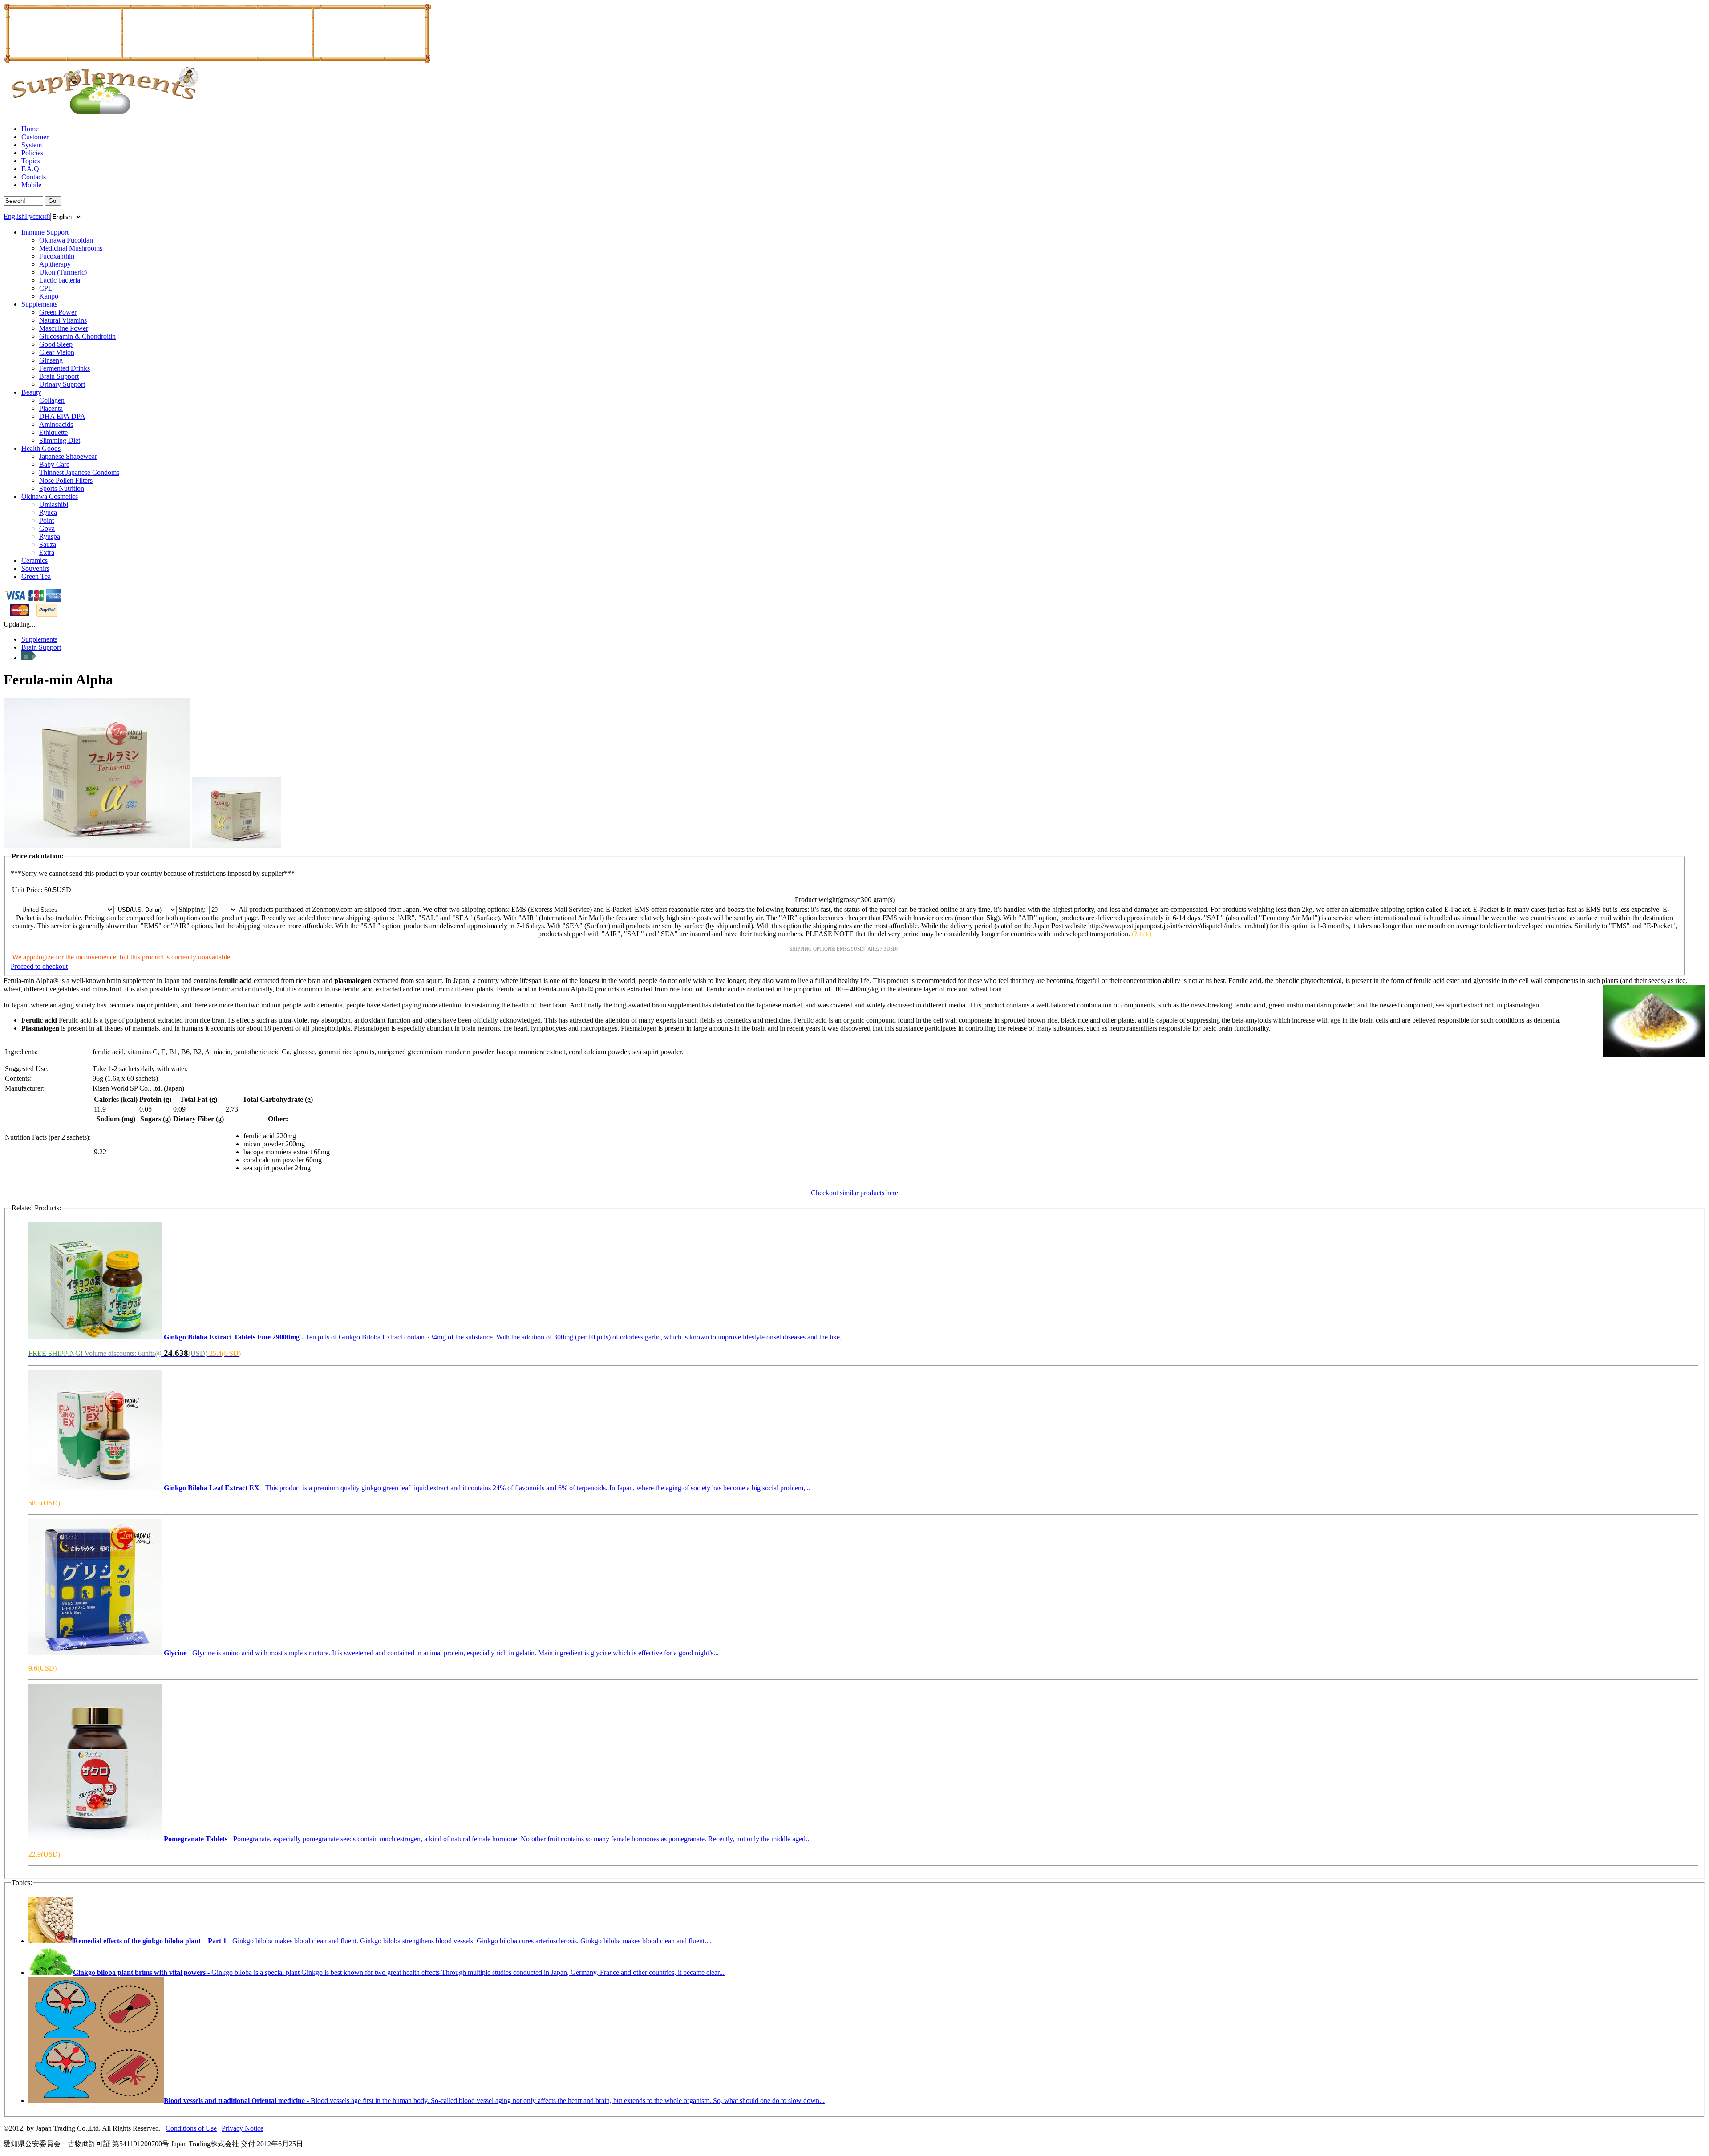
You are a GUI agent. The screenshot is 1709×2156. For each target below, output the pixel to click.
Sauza (48, 544)
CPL (46, 288)
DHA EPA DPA (62, 416)
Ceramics (34, 560)
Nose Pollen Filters (66, 480)
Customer (35, 137)
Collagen (52, 400)
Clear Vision (57, 352)
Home (30, 129)
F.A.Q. (31, 169)
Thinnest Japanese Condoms (79, 472)
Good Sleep (56, 344)
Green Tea (36, 576)
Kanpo (49, 296)
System (32, 145)
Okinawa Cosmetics (50, 496)
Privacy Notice (243, 2128)
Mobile (31, 185)
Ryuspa (50, 536)
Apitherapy (55, 264)
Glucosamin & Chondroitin (77, 336)
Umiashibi (54, 504)
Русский (38, 216)
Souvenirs (35, 568)
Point (47, 520)
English (14, 216)
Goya (47, 528)
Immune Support (45, 232)
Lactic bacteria (60, 280)
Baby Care (54, 464)
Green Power (58, 312)
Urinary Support (62, 384)
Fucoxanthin (57, 256)
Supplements (39, 304)
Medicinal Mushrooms (71, 248)
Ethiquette (53, 432)
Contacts (34, 177)
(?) (1142, 934)
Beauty (31, 392)
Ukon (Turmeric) (63, 272)
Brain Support (59, 376)
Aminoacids (56, 424)
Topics (31, 161)
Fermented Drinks (65, 368)
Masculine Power (64, 328)
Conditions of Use (191, 2128)
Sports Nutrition (62, 488)
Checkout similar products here (854, 1193)
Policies (32, 153)
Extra (47, 552)
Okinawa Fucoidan (66, 240)
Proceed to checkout (39, 966)
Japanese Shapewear (68, 456)
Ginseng (51, 360)
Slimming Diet (60, 440)
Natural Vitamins (63, 320)
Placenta (51, 408)
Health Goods (41, 448)
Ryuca (48, 512)
